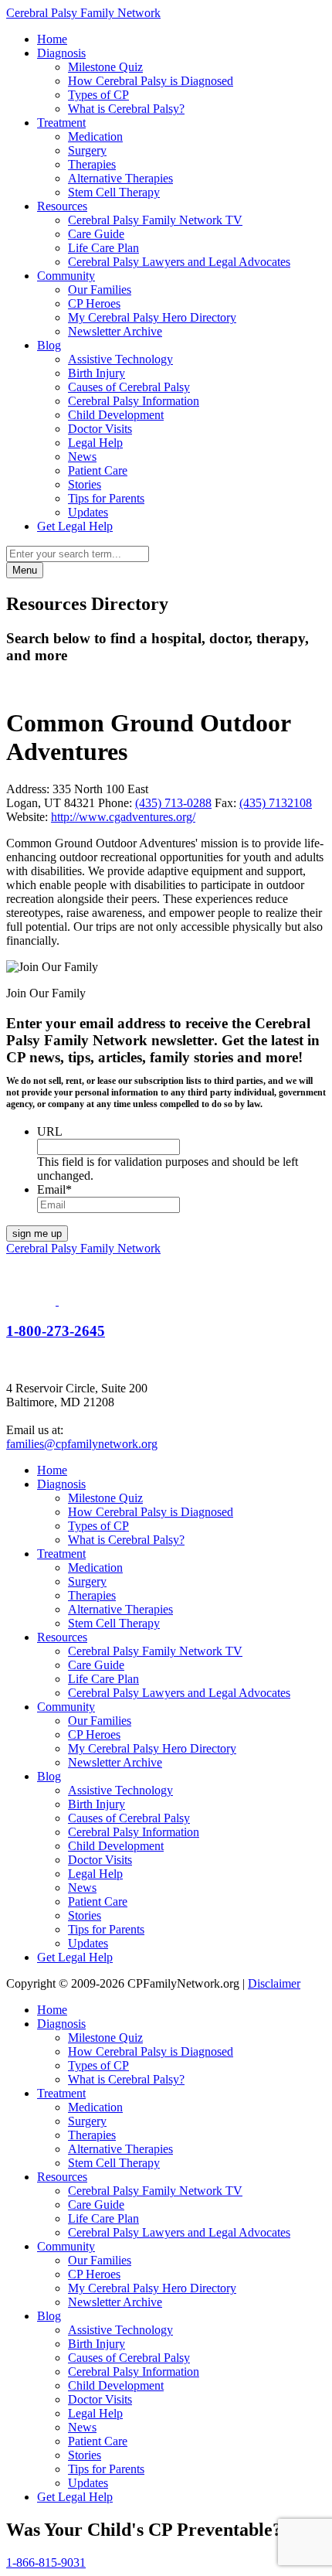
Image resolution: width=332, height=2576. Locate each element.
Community (66, 276)
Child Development (116, 415)
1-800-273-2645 (56, 1331)
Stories (85, 484)
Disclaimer (274, 1983)
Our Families (100, 290)
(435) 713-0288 (173, 803)
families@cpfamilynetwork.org (82, 1444)
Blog (49, 345)
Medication (95, 136)
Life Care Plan (103, 248)
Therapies (92, 164)
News (82, 457)
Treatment (61, 123)
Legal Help (95, 443)
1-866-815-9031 (46, 2562)
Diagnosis (61, 53)
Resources (62, 206)
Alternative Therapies (120, 178)
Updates (88, 512)
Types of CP (98, 95)
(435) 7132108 (276, 803)
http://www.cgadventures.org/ (123, 817)
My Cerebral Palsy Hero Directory (152, 317)
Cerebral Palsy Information (134, 401)
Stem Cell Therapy (114, 192)
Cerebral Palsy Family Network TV (155, 220)
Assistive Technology (120, 359)
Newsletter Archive (115, 331)
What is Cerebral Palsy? (126, 109)
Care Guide (96, 234)
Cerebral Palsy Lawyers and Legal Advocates (179, 262)
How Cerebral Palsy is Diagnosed (151, 81)
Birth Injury (97, 373)
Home (52, 39)
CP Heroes (94, 303)
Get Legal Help (75, 526)
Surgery (87, 150)
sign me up (37, 1233)
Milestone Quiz (105, 67)
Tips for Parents (106, 498)
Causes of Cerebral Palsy (129, 387)
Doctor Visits (100, 429)
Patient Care (98, 470)
